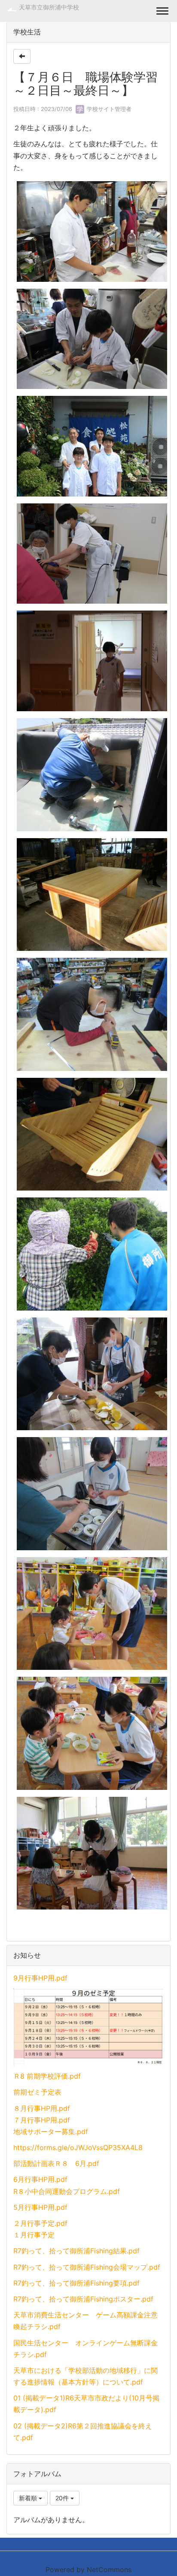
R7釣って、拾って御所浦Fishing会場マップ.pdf (87, 2267)
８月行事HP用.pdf (42, 2108)
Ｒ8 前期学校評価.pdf (47, 2076)
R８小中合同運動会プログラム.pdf (67, 2191)
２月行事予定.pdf (40, 2223)
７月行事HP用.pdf (42, 2120)
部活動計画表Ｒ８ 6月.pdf (56, 2163)
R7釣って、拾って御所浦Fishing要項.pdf (76, 2283)
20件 (63, 2498)
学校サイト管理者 (108, 109)
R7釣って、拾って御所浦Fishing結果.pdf (76, 2251)
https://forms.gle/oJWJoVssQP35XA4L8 (78, 2147)
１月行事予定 (34, 2235)
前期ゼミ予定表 (37, 2092)
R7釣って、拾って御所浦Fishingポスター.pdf (83, 2299)
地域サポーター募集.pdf (51, 2132)
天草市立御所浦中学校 (49, 7)
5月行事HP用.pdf (40, 2207)
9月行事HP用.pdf (40, 1978)
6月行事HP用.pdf (40, 2179)
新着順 (29, 2498)
